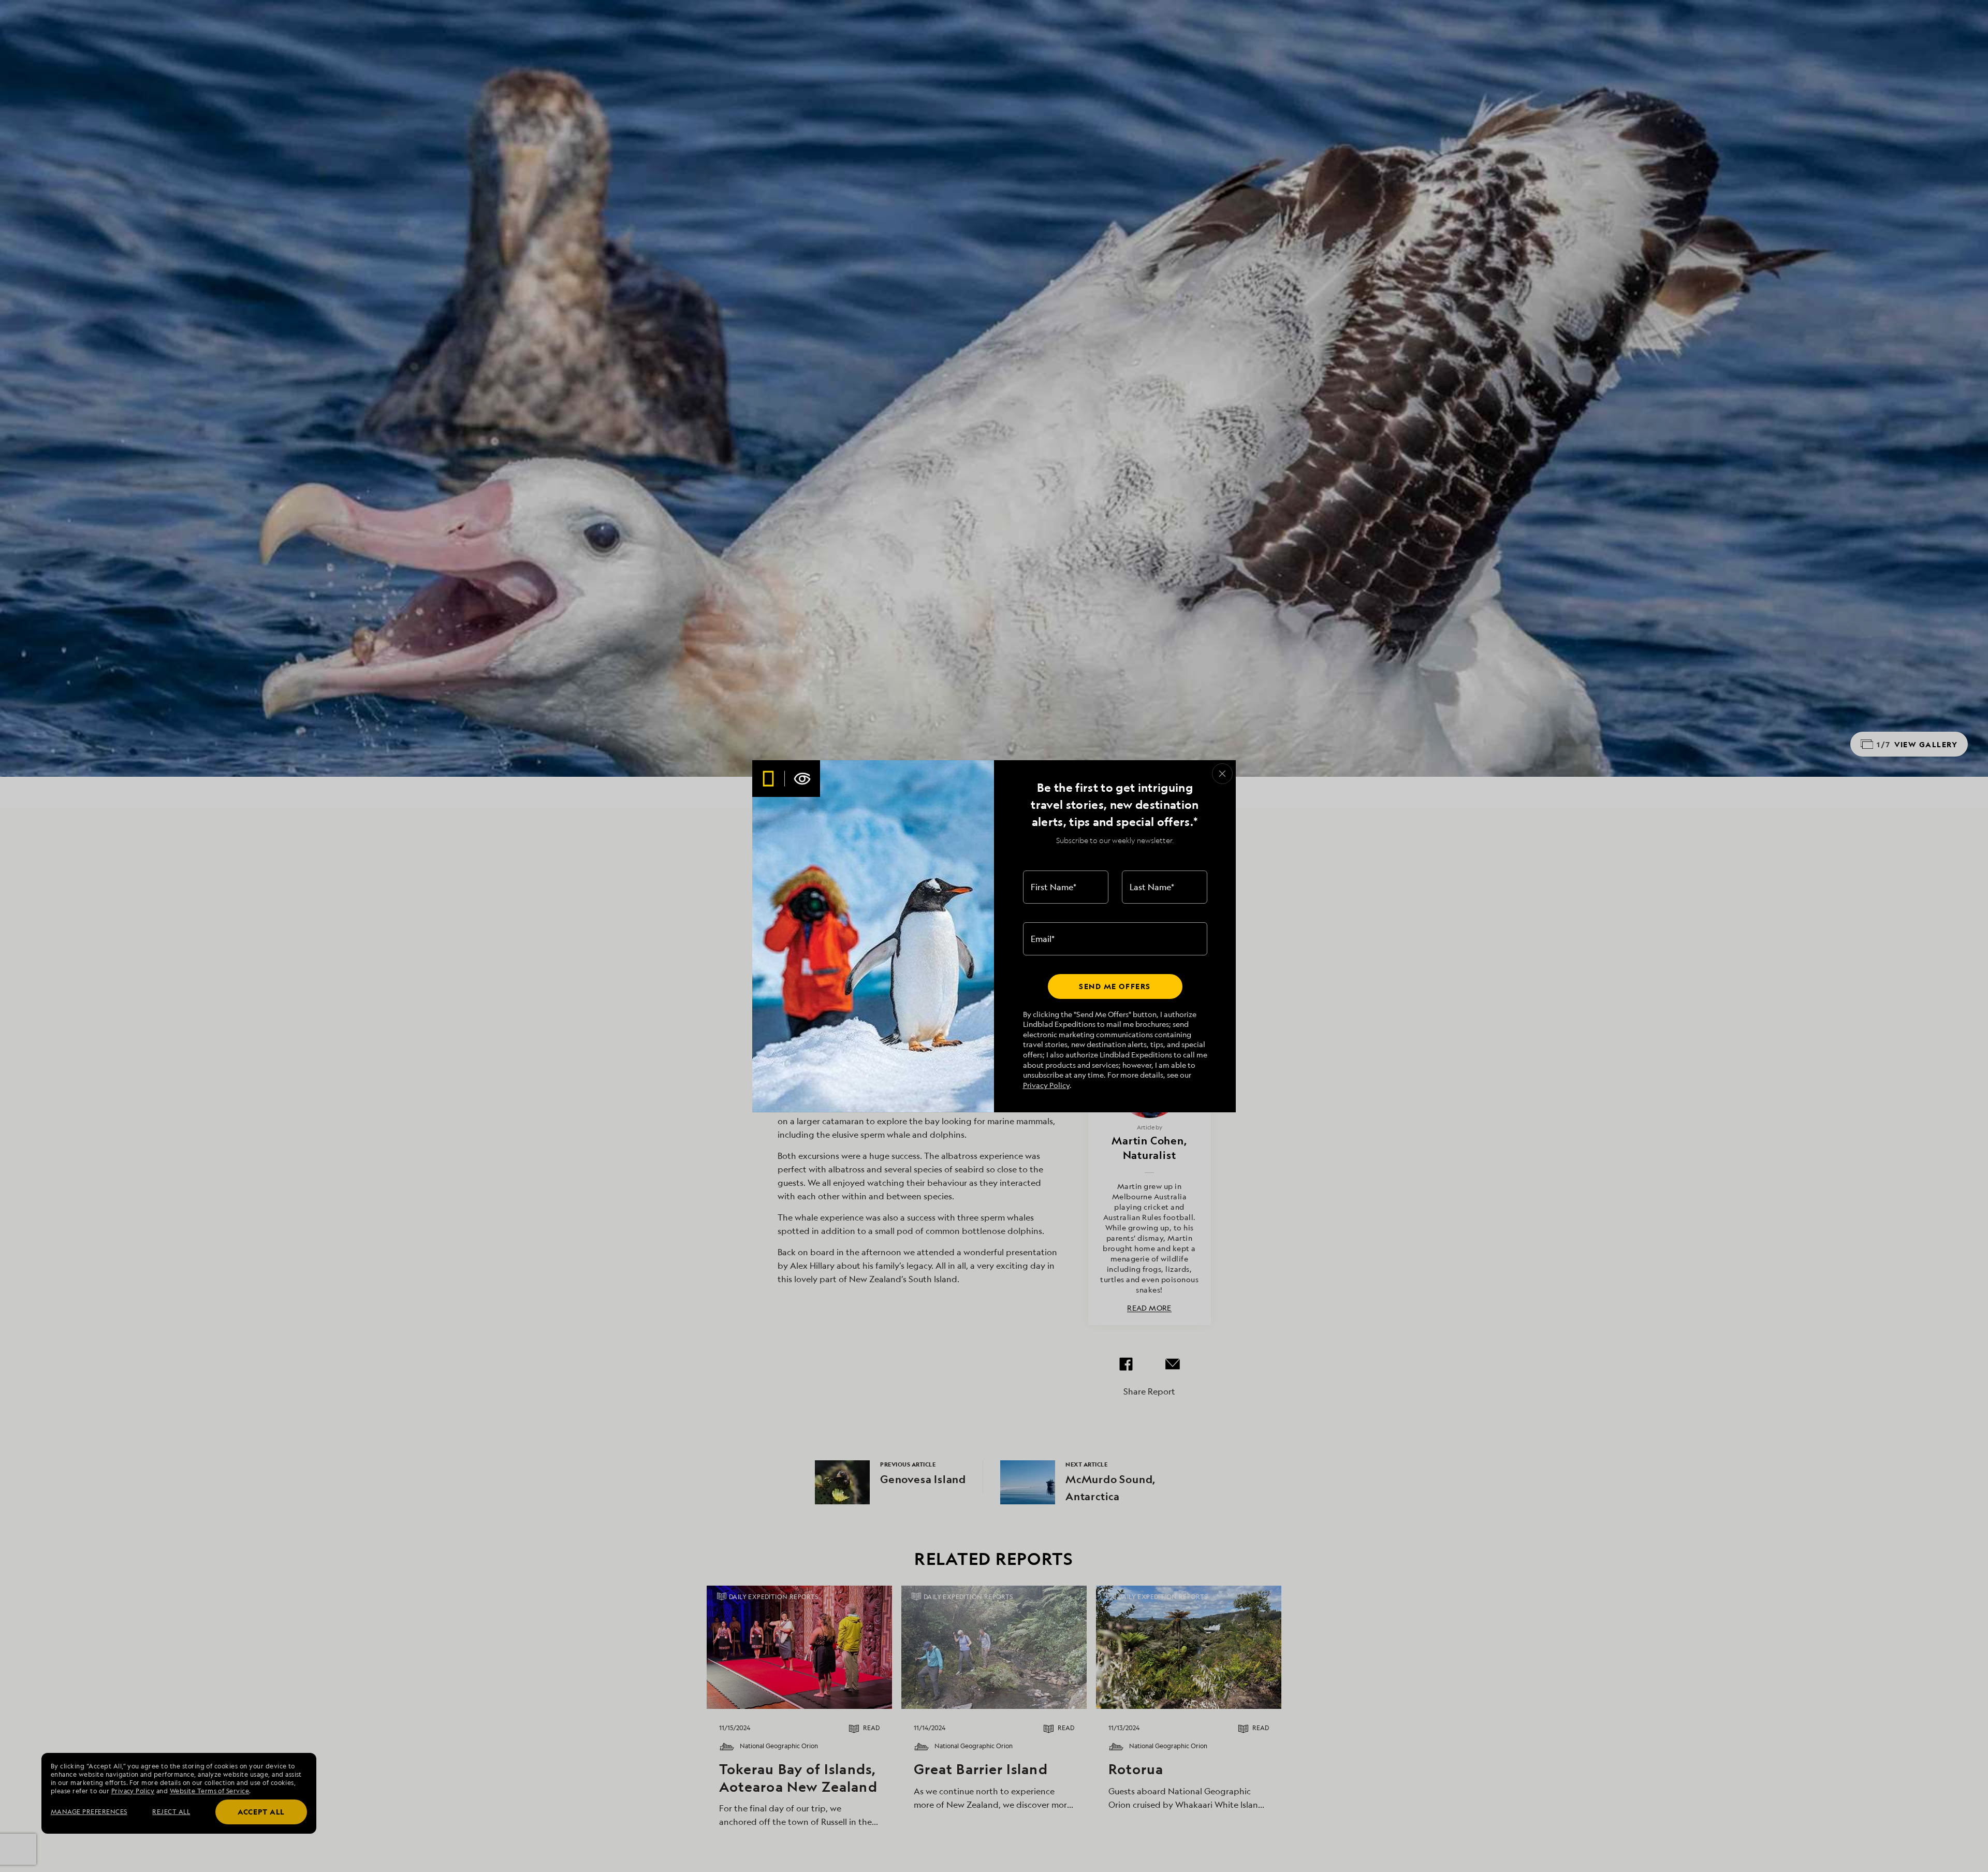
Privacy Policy (1046, 1085)
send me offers (1115, 986)
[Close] (1222, 774)
